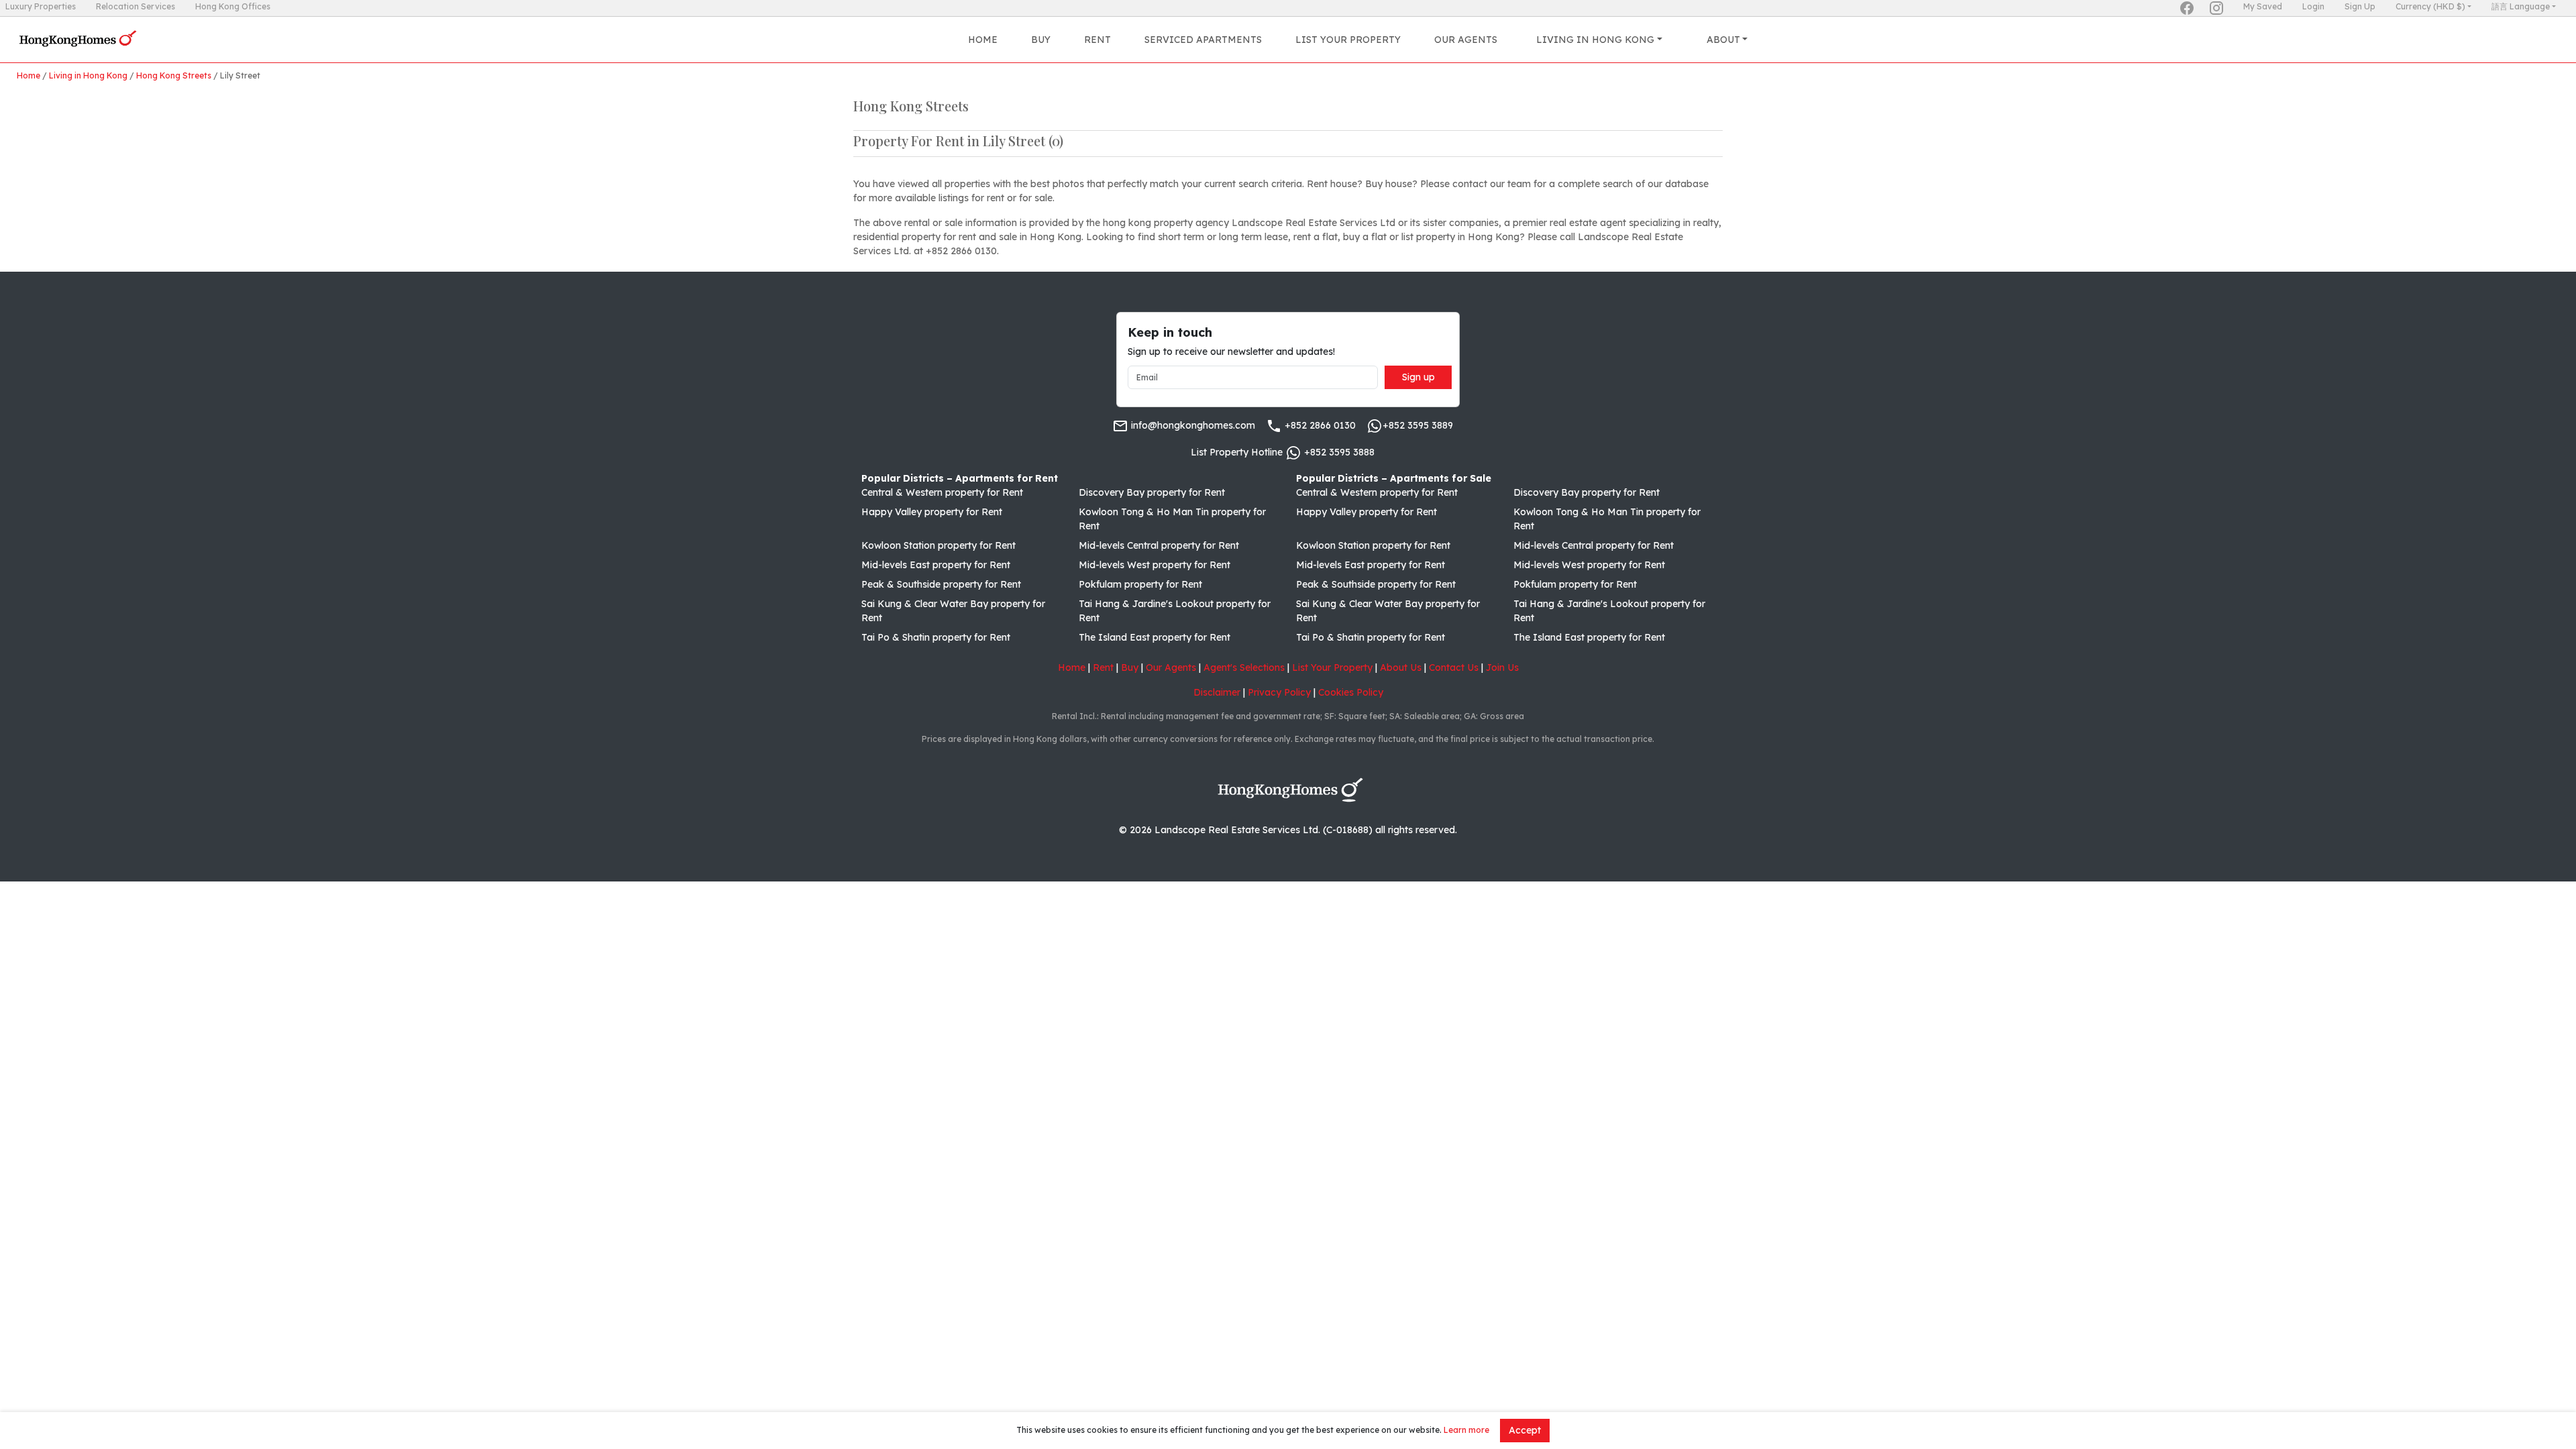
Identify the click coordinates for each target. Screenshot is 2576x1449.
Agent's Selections (1244, 667)
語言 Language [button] (2521, 6)
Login (2313, 6)
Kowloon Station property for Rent (938, 545)
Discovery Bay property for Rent (1152, 492)
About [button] (1723, 40)
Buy (1041, 40)
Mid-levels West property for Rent (1155, 565)
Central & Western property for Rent (942, 492)
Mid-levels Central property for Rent (1159, 545)
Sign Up (2360, 6)
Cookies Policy (1351, 692)
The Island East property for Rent (1155, 637)
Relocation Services (136, 6)
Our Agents (1466, 40)
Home (983, 40)
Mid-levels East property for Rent (936, 565)
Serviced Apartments (1203, 40)
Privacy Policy (1279, 692)
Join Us (1502, 667)
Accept (1525, 1430)
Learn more (1466, 1430)
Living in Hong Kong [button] (1595, 40)
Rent (1097, 40)
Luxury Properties (41, 6)
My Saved (2263, 6)
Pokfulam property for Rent (1140, 584)
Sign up (1418, 377)
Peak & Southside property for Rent (941, 584)
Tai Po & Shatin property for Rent (936, 637)
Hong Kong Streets (174, 75)
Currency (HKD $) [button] (2430, 6)
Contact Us (1454, 667)
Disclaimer (1217, 692)
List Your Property (1348, 40)
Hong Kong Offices (233, 6)
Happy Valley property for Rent (932, 512)
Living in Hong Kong (88, 75)
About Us (1401, 667)
